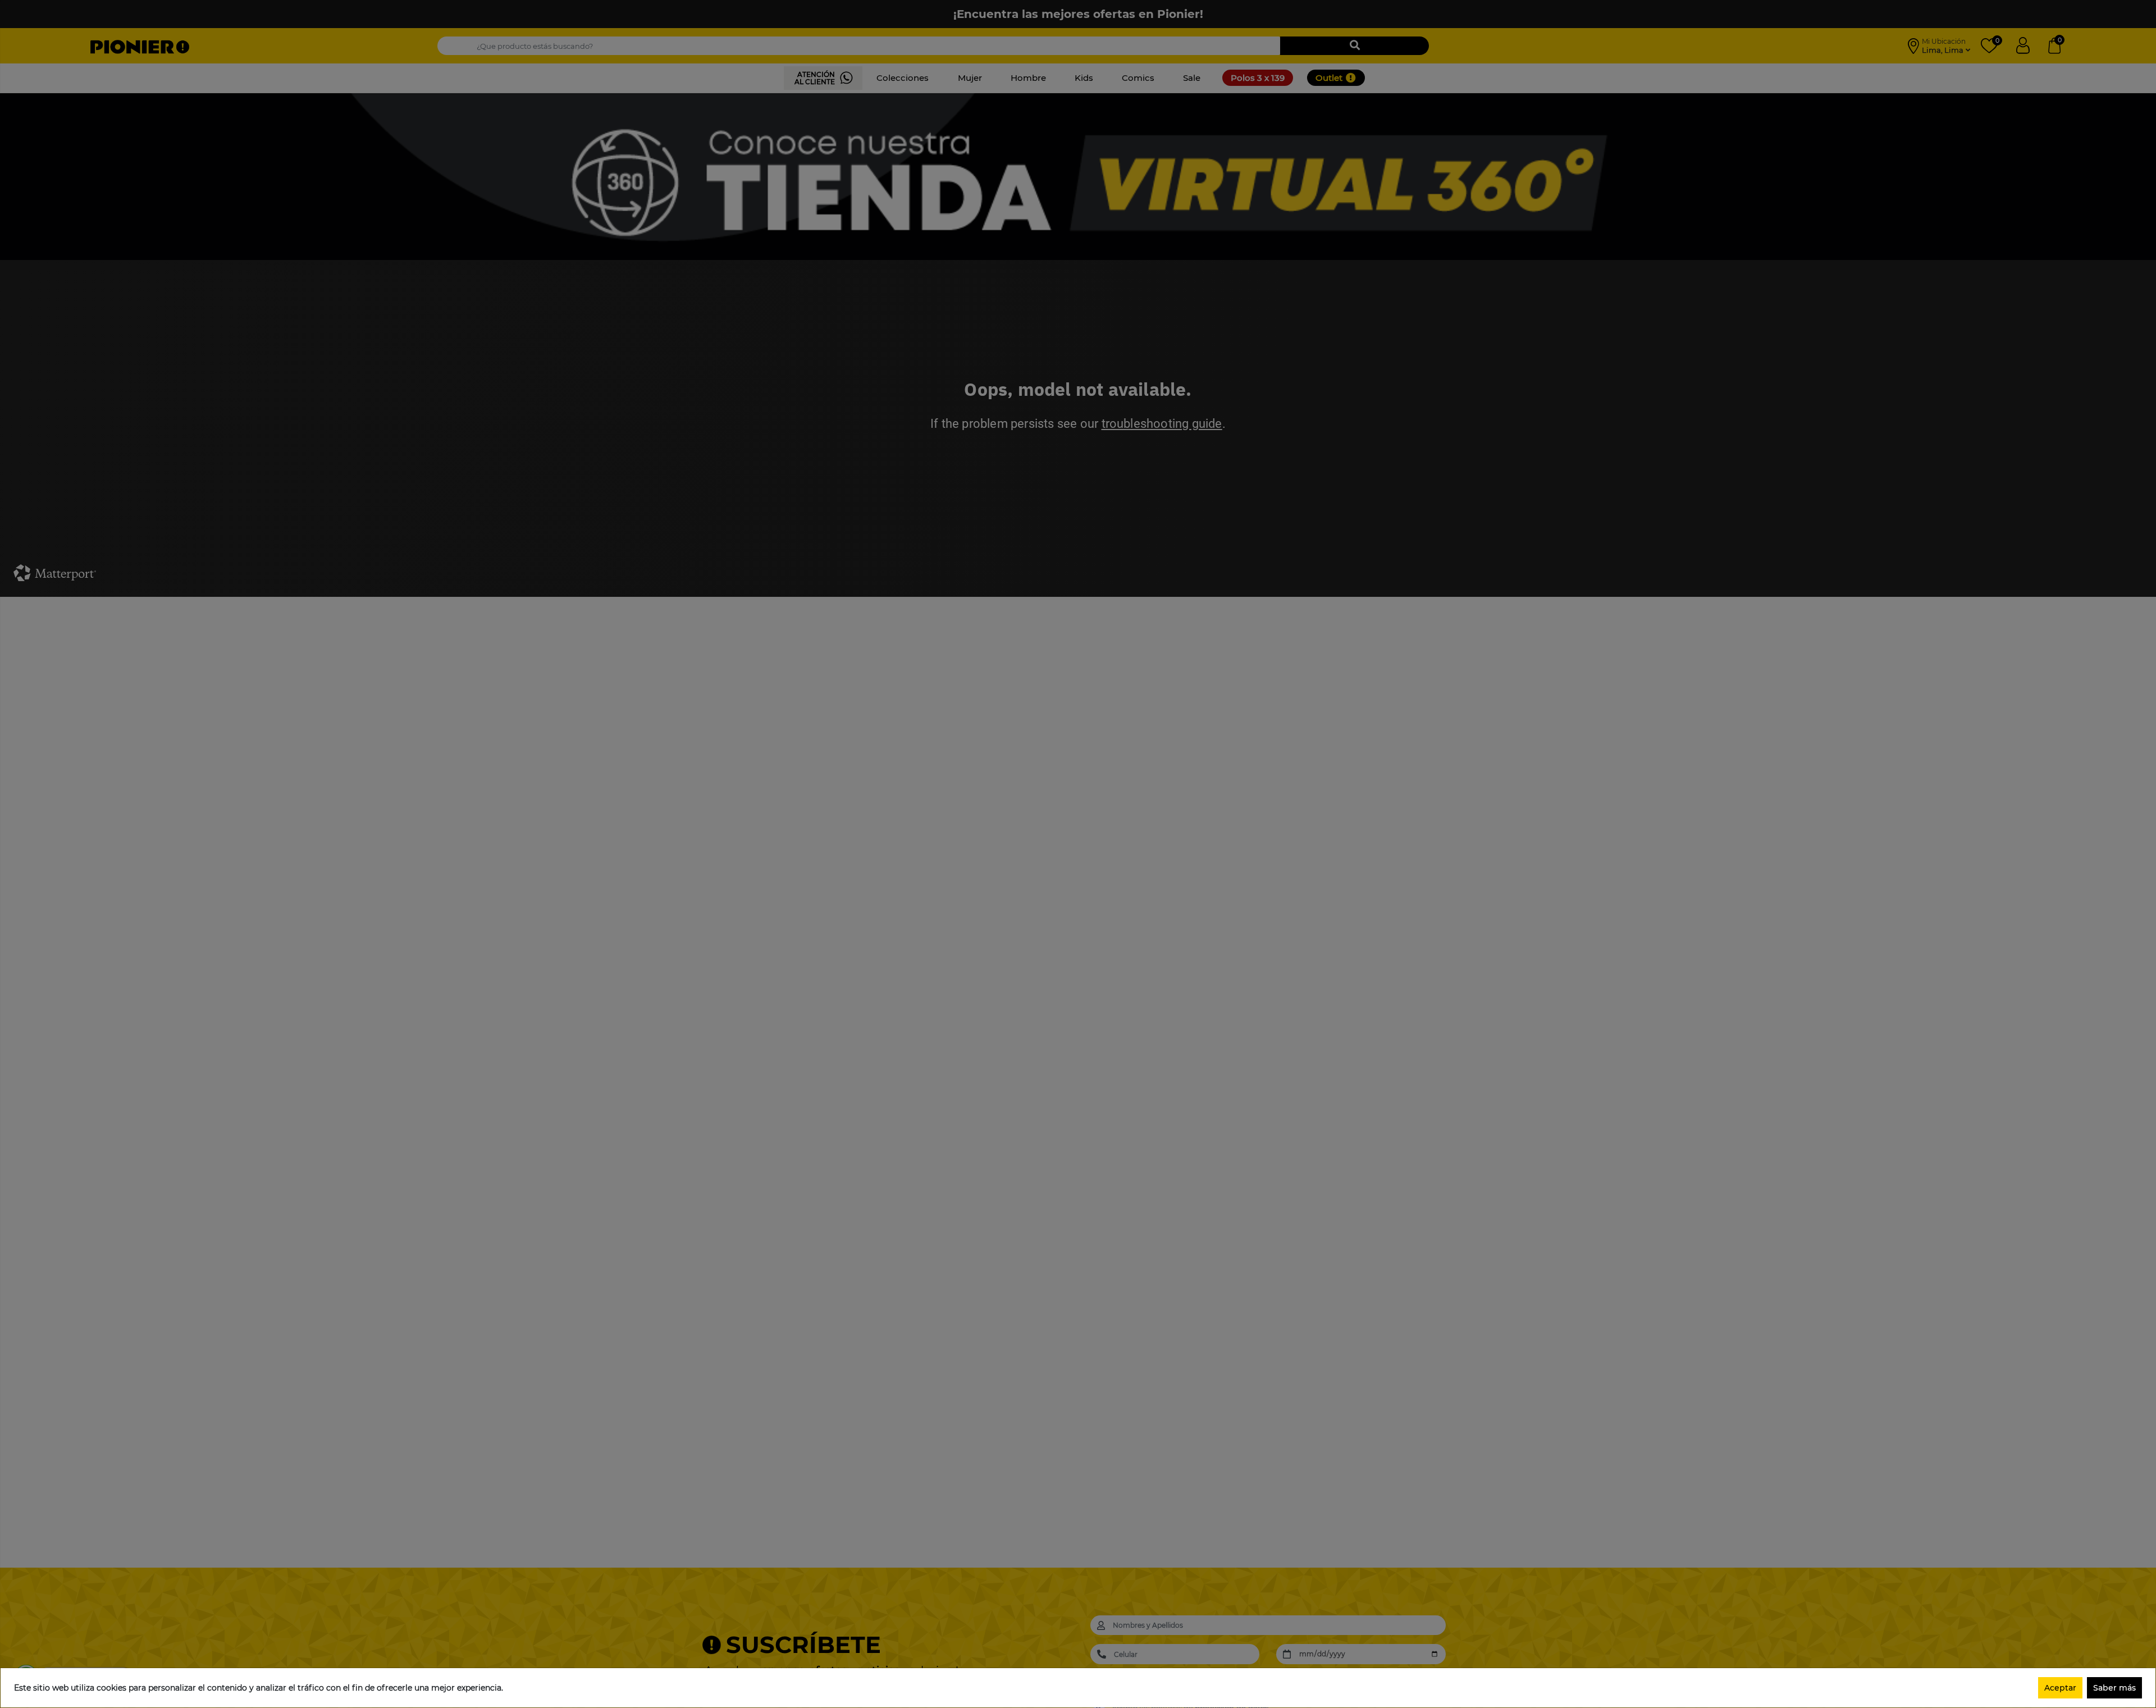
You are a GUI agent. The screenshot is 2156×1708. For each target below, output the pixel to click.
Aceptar (2060, 1688)
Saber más (2114, 1688)
